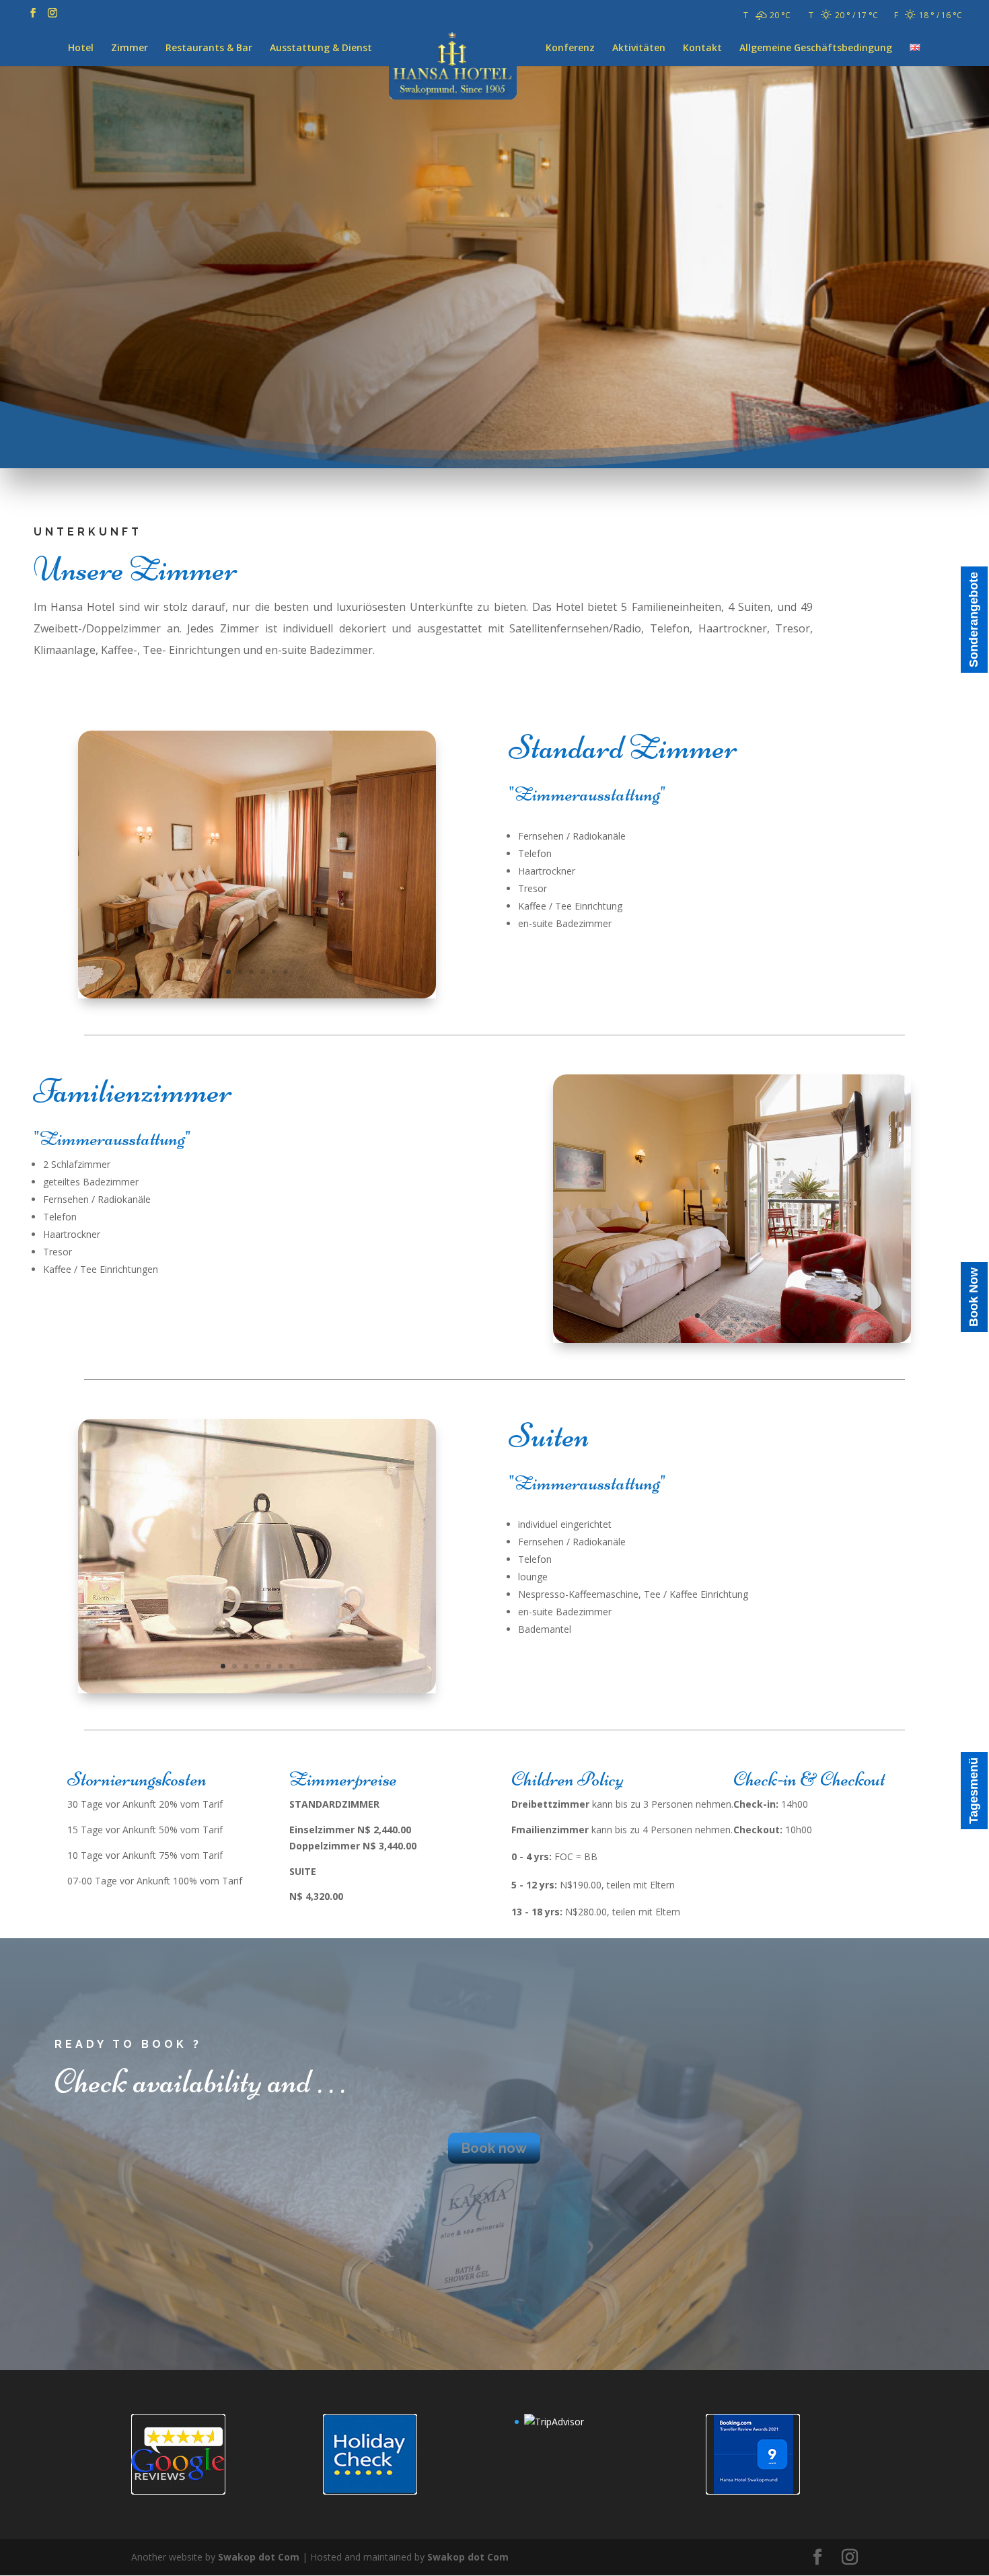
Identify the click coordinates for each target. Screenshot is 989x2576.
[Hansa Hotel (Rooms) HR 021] (257, 995)
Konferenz (570, 48)
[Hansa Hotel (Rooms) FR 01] (732, 1339)
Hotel (81, 48)
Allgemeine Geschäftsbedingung (816, 48)
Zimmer (130, 48)
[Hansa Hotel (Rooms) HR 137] (257, 1690)
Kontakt (702, 48)
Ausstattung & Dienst (321, 48)
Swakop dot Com (259, 2557)
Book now (494, 2148)
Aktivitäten (639, 48)
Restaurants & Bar (209, 48)
